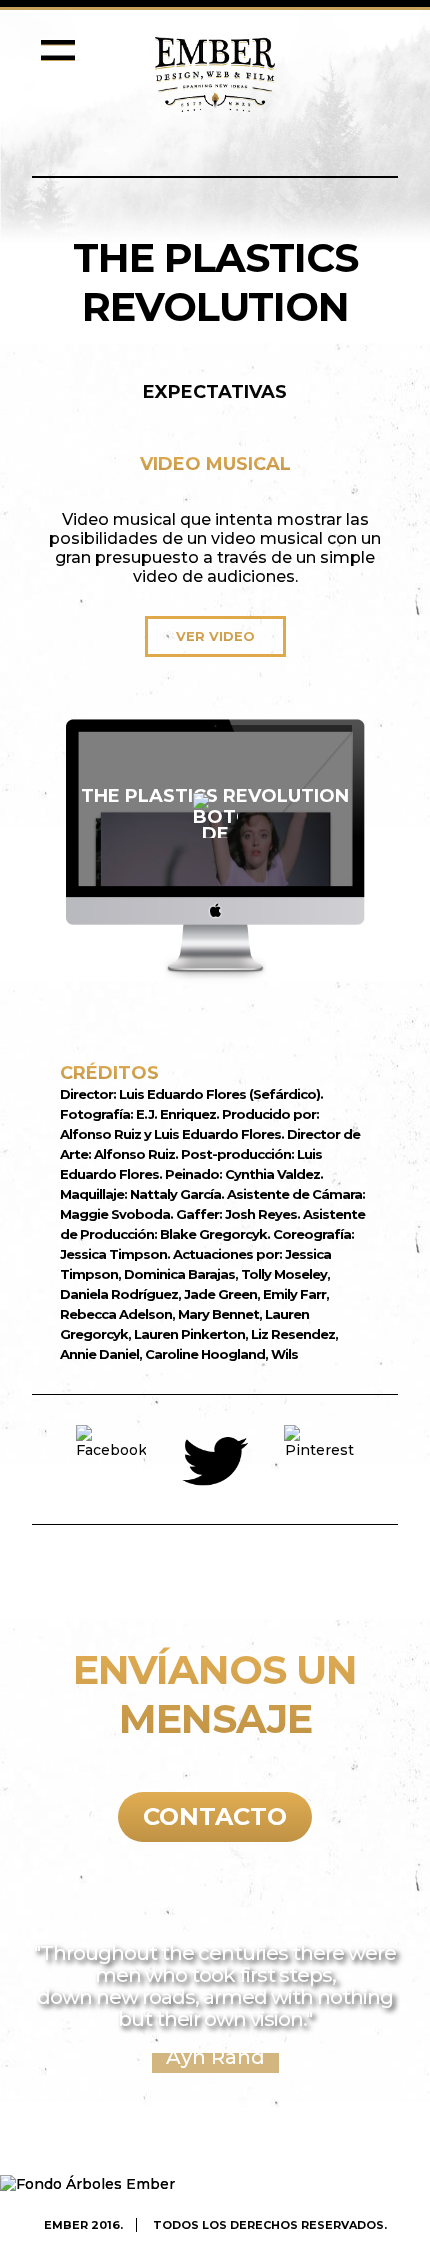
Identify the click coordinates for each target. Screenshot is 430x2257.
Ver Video (215, 636)
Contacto (215, 1816)
